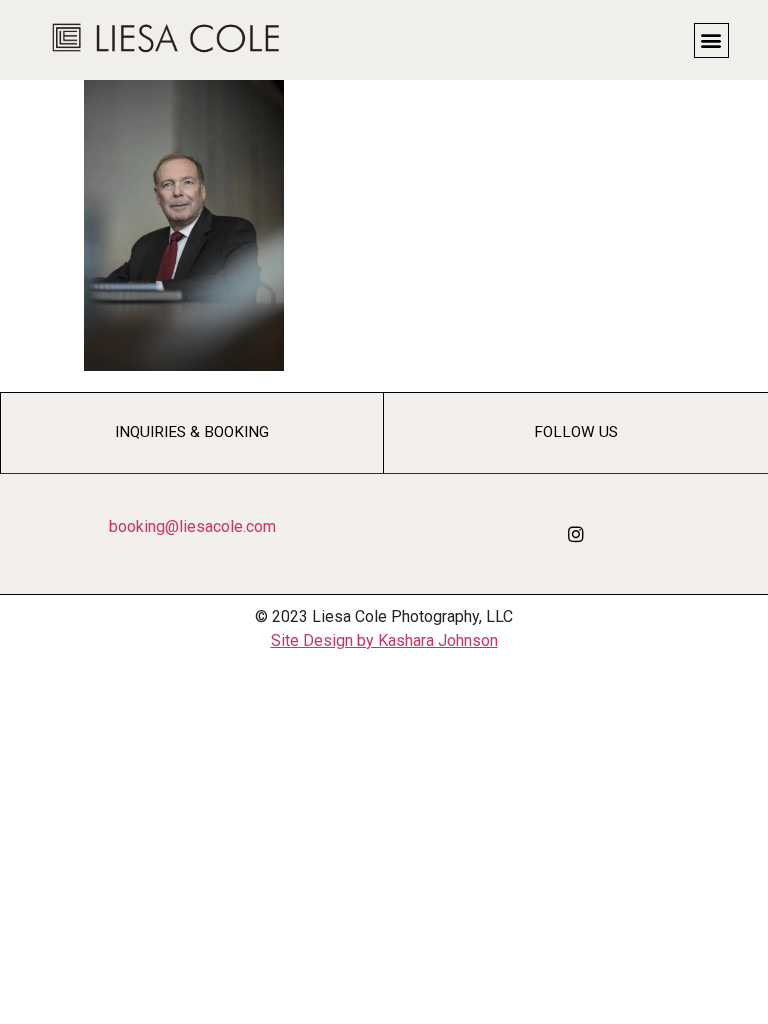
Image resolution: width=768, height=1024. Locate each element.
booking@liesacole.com (192, 526)
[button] (711, 40)
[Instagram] (576, 534)
